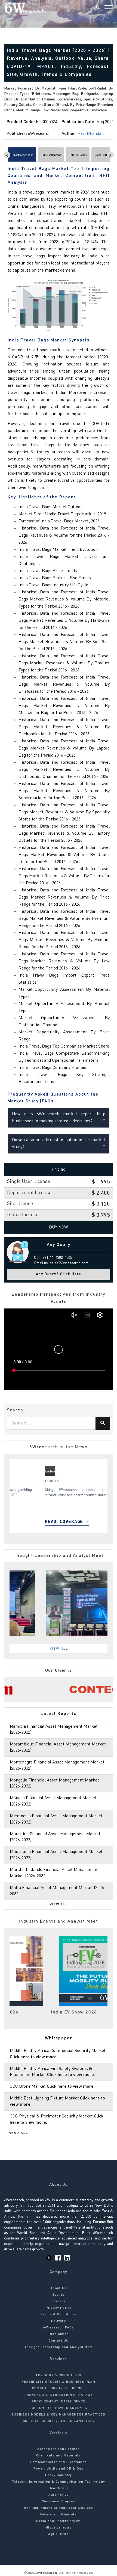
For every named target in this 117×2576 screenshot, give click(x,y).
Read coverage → (40, 1521)
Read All (19, 2133)
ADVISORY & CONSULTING (58, 2375)
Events (59, 2295)
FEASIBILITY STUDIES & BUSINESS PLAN (59, 2382)
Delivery (59, 2321)
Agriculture (58, 2534)
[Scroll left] (7, 155)
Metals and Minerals (59, 2515)
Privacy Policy (59, 2308)
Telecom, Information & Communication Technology (58, 2482)
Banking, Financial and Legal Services (59, 2508)
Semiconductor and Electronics (59, 2462)
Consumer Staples (59, 2501)
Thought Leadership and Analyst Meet (59, 2347)
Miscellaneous (59, 2528)
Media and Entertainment (59, 2521)
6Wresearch (46, 2573)
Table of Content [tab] (51, 155)
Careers (58, 2301)
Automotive (59, 2495)
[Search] (98, 8)
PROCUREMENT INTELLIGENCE (59, 2402)
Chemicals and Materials (59, 2456)
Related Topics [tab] (78, 155)
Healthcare (59, 2488)
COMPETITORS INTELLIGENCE (59, 2388)
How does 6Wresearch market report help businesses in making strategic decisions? (59, 1118)
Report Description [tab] (22, 155)
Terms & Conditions (59, 2315)
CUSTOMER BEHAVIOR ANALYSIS (58, 2408)
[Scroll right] (110, 155)
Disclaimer (59, 2334)
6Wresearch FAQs (59, 2328)
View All (59, 1649)
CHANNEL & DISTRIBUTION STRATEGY (59, 2395)
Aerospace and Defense (58, 2449)
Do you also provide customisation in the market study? (59, 1144)
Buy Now (59, 1227)
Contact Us (59, 2341)
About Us (59, 2288)
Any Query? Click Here (59, 1274)
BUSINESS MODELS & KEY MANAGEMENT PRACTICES (58, 2415)
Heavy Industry (59, 2475)
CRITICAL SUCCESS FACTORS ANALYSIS (59, 2421)
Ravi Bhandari (91, 134)
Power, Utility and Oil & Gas (59, 2469)
